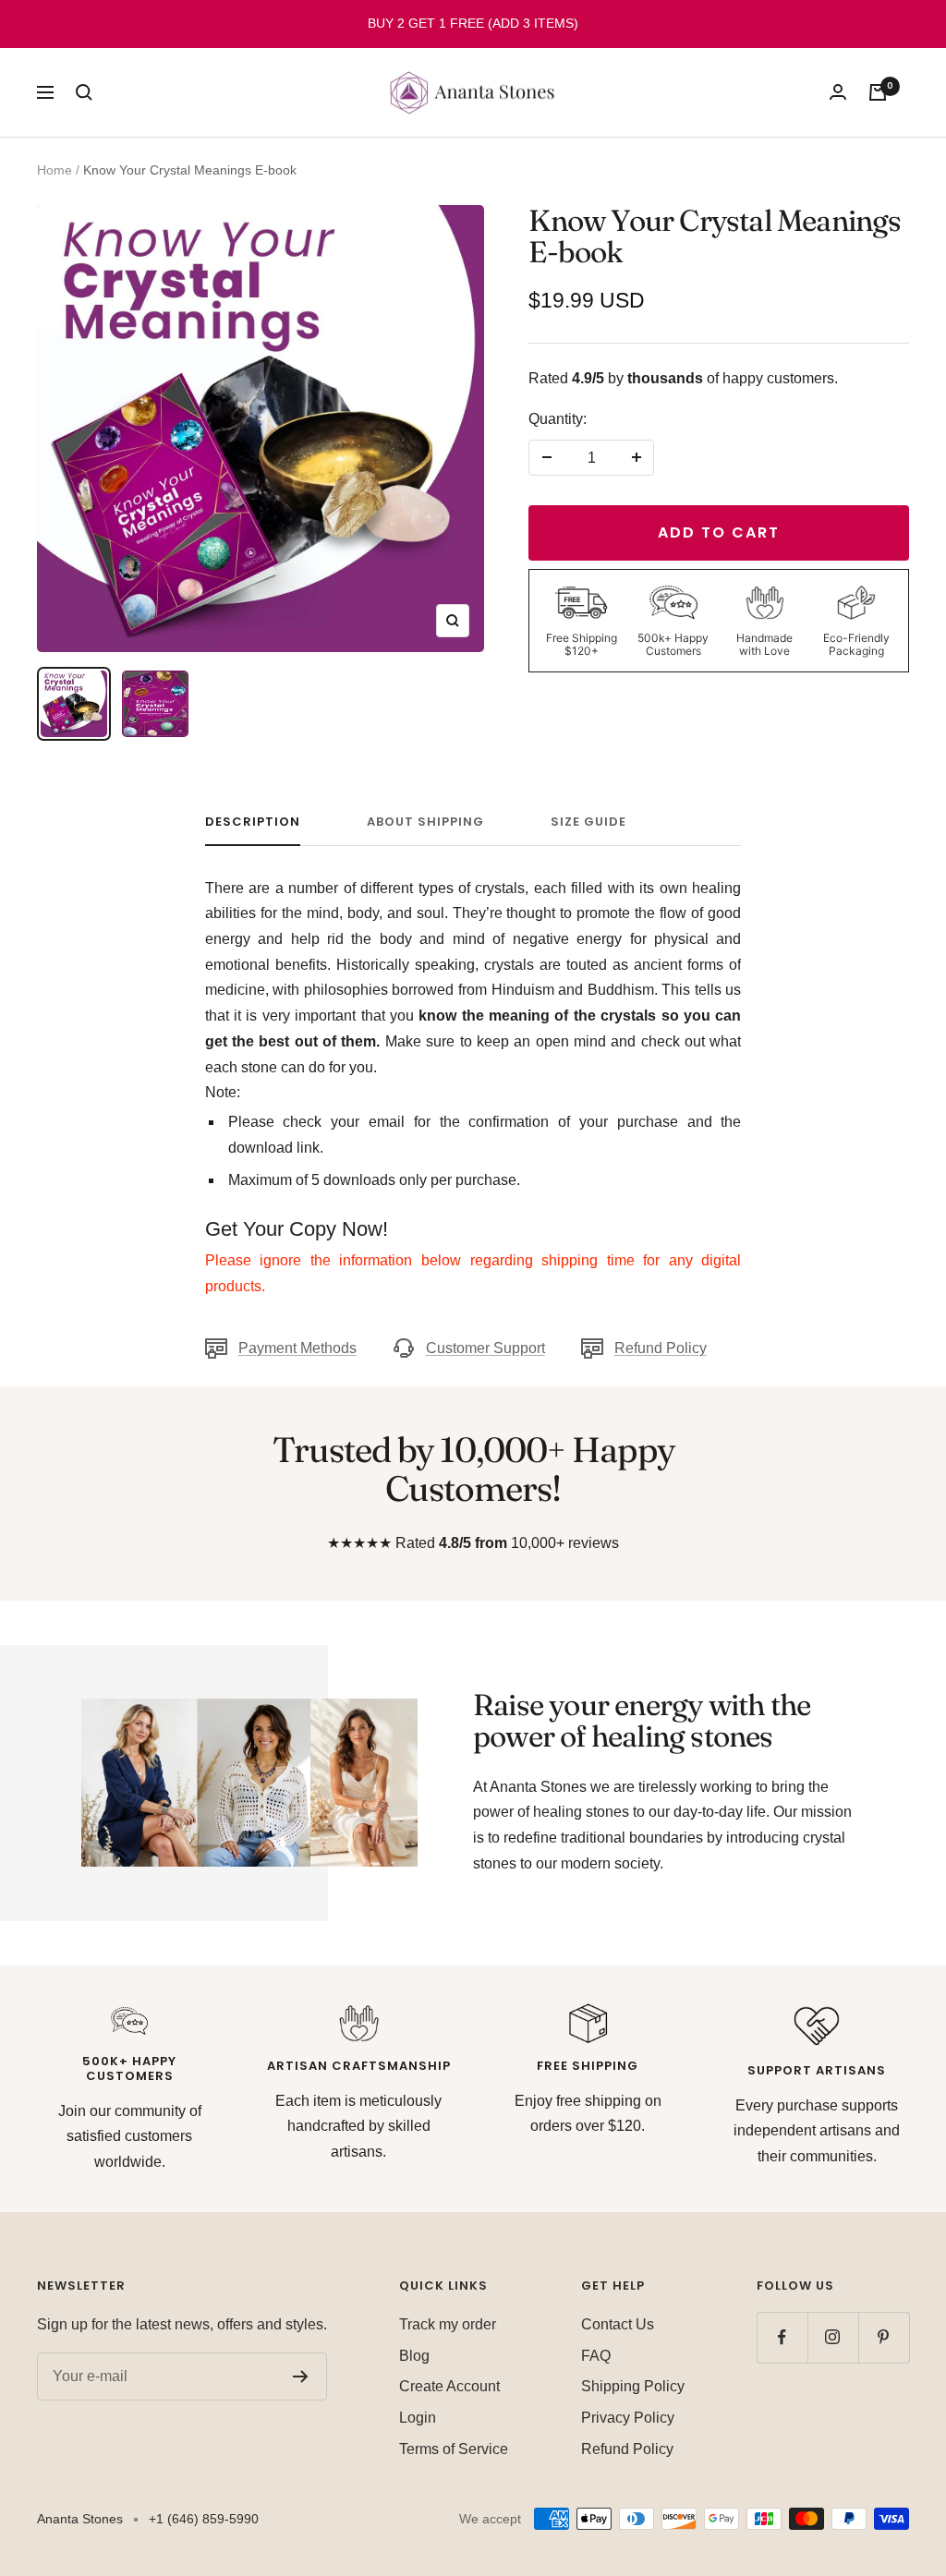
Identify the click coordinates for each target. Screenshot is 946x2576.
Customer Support (485, 1348)
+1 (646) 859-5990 (204, 2519)
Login (418, 2418)
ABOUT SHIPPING (425, 822)
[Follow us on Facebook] (782, 2337)
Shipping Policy (633, 2386)
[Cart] (878, 92)
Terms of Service (454, 2449)
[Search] (84, 92)
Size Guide (588, 822)
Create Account (449, 2386)
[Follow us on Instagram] (833, 2337)
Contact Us (618, 2324)
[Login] (838, 92)
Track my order (448, 2324)
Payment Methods (297, 1348)
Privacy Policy (628, 2418)
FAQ (596, 2356)
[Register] (301, 2376)
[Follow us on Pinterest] (884, 2337)
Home (55, 170)
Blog (414, 2356)
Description (253, 822)
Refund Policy (661, 1348)
